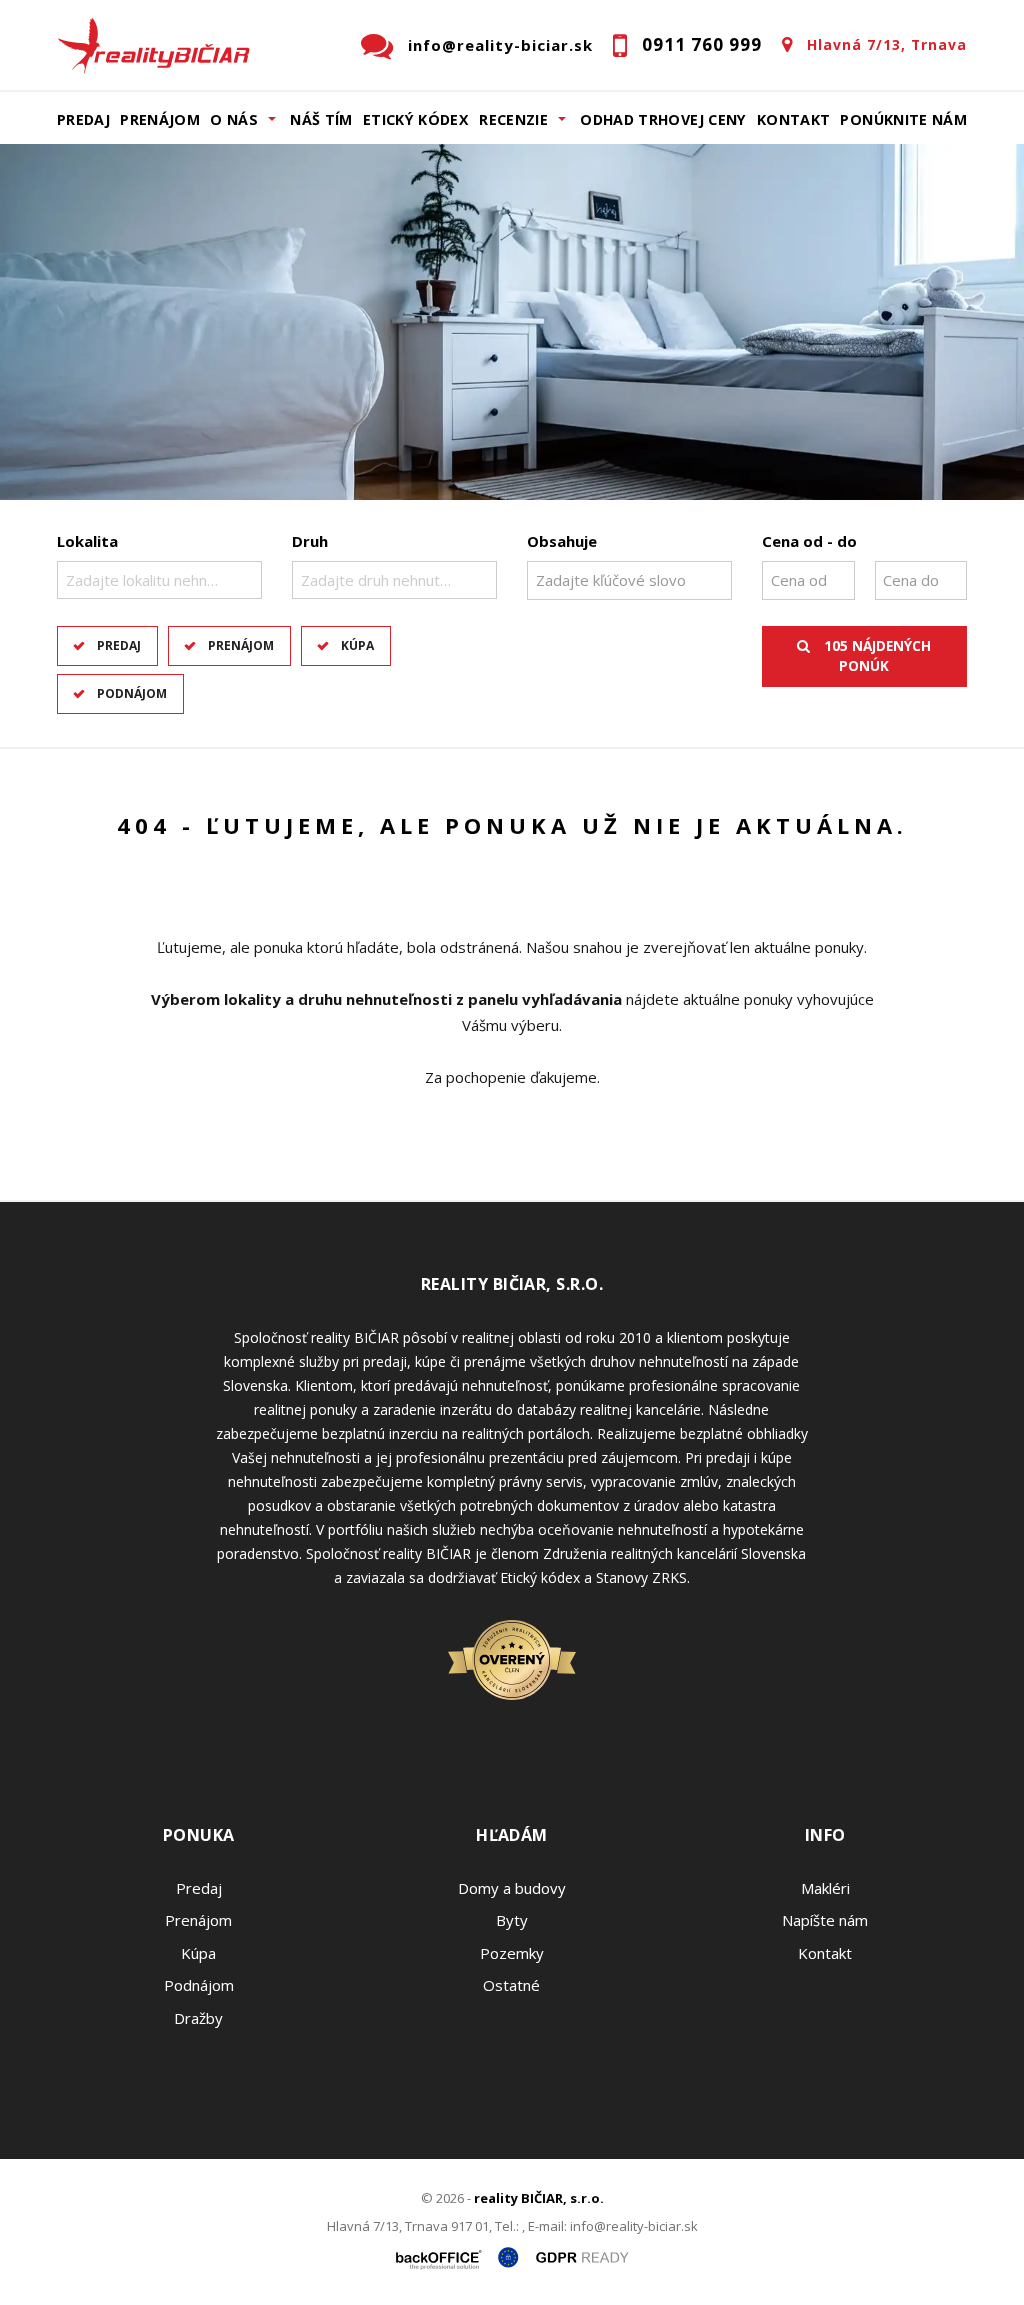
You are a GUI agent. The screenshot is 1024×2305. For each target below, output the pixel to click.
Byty (512, 1920)
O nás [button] (234, 119)
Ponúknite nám (903, 119)
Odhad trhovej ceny (663, 119)
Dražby (198, 2018)
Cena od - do (809, 541)
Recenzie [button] (513, 119)
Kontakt (794, 119)
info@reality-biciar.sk (500, 45)
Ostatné (511, 1985)
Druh (310, 541)
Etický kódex (416, 119)
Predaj (83, 119)
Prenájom (160, 119)
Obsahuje (562, 541)
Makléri (825, 1888)
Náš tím (321, 119)
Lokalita (87, 541)
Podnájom (132, 693)
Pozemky (512, 1953)
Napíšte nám (825, 1920)
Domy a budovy (512, 1888)
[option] (512, 322)
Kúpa (357, 645)
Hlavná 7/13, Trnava (887, 44)
